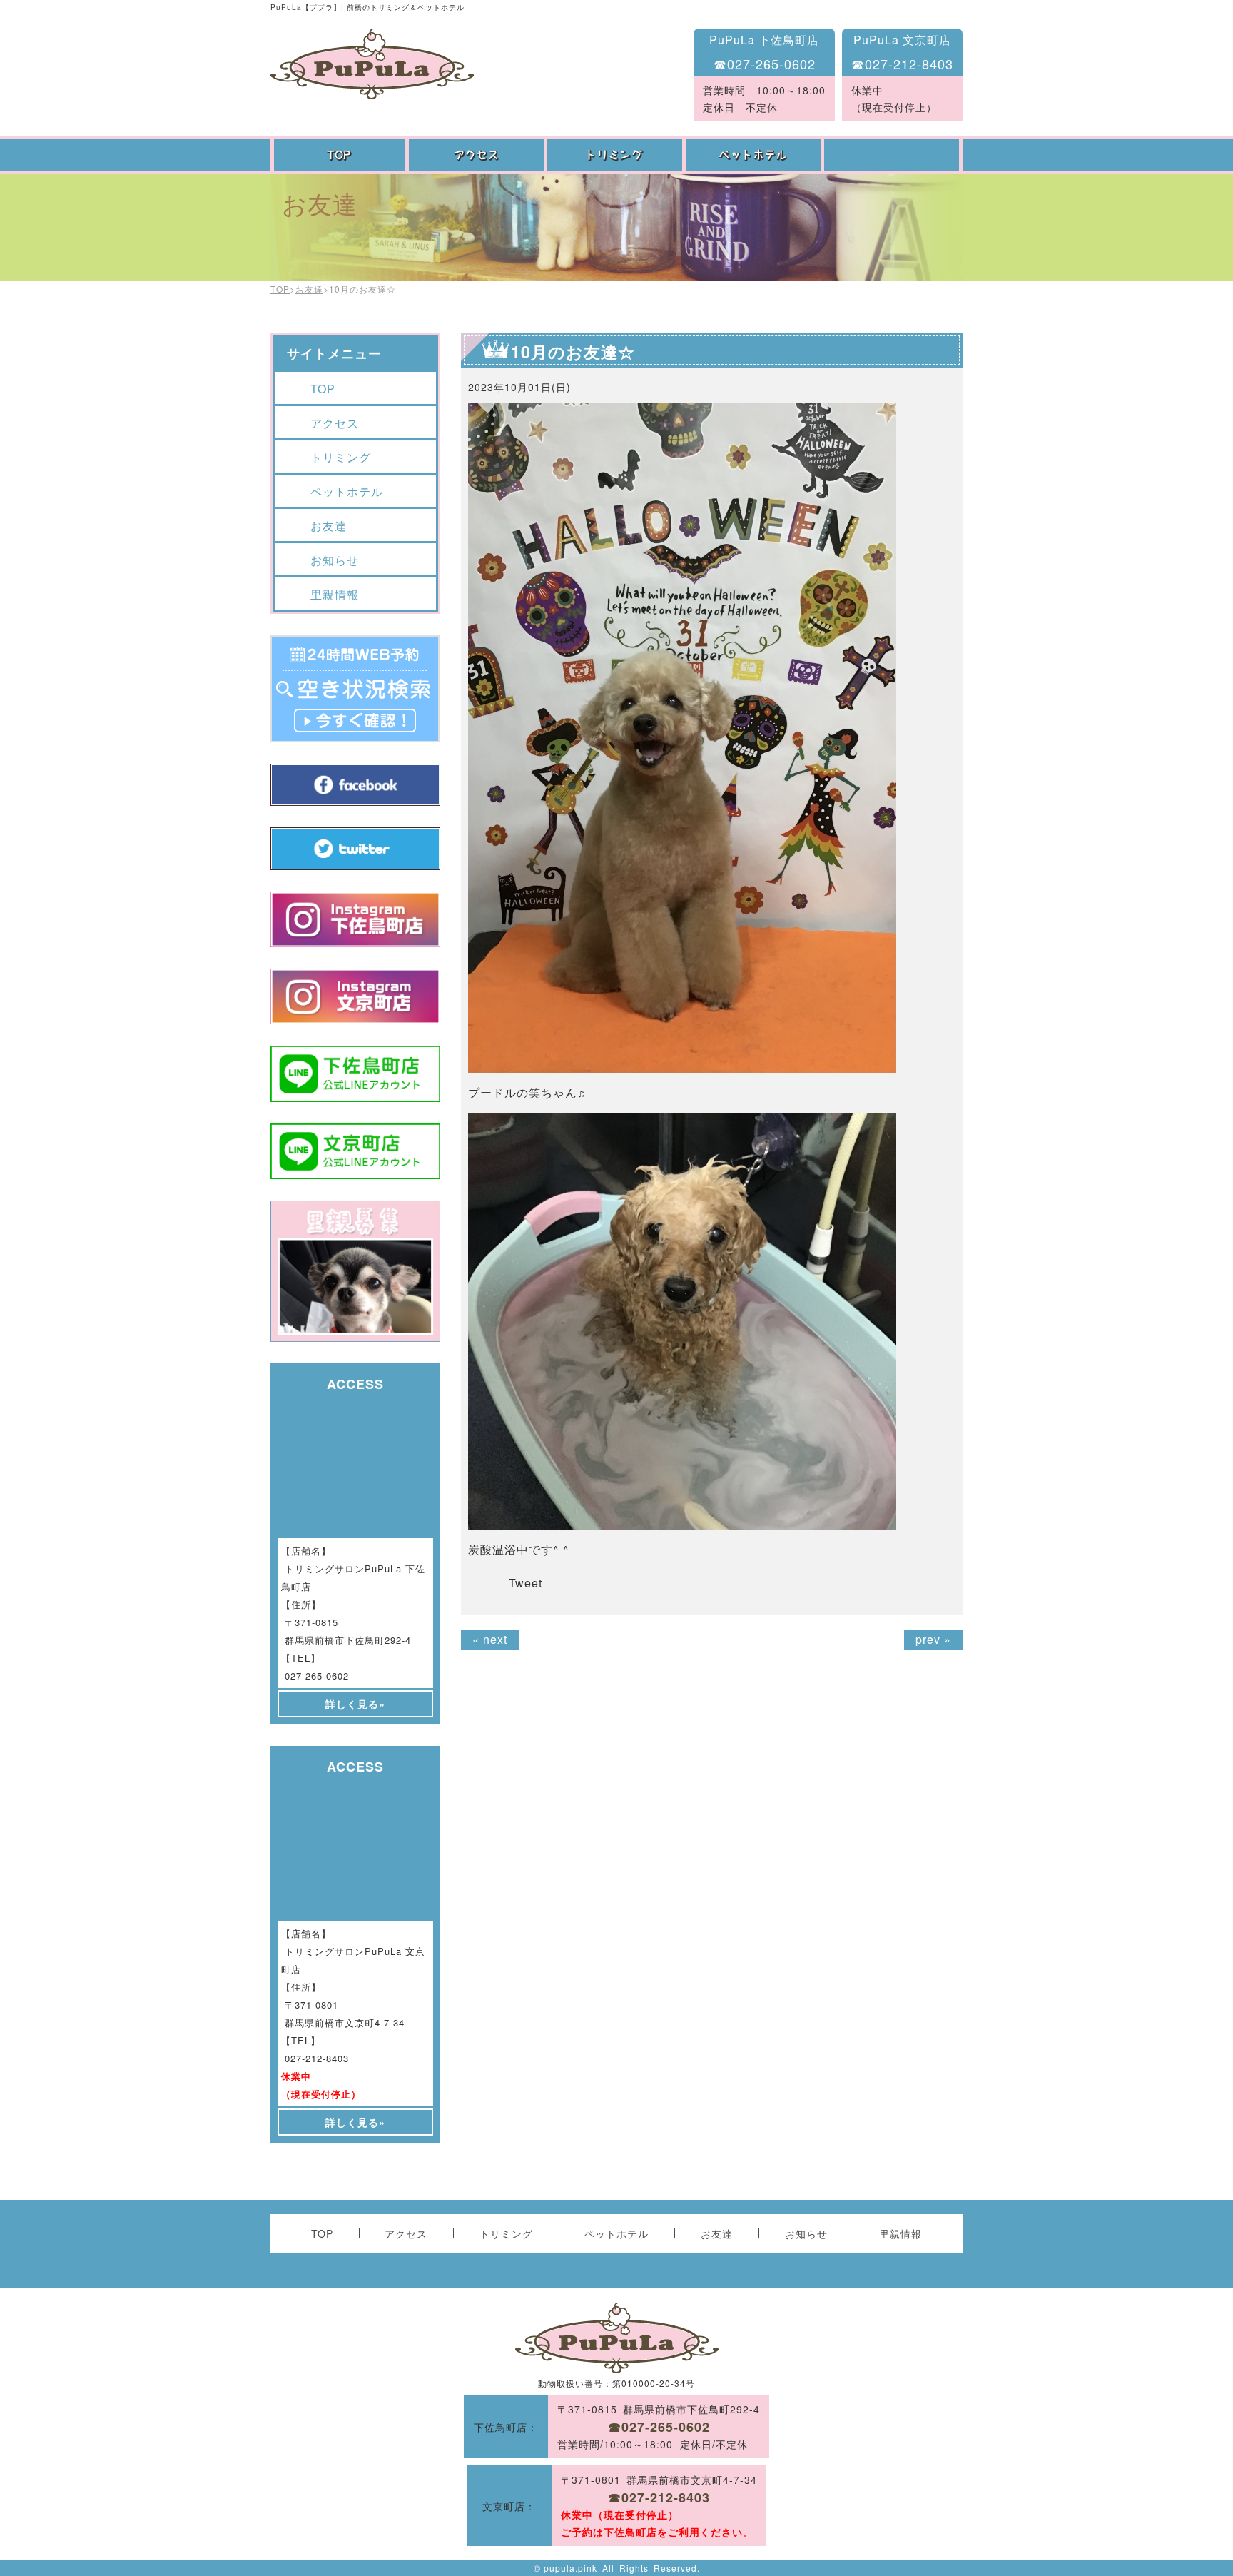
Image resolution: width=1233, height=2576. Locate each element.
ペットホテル (755, 155)
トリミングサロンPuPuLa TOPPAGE (372, 64)
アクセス (478, 155)
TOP (340, 155)
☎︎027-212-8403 (902, 64)
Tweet (526, 1583)
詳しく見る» (355, 1704)
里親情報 (335, 594)
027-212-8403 (317, 2058)
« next (490, 1639)
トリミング (616, 155)
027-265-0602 (317, 1676)
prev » (933, 1639)
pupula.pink (570, 2568)
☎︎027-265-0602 (765, 64)
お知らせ (335, 560)
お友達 (893, 155)
